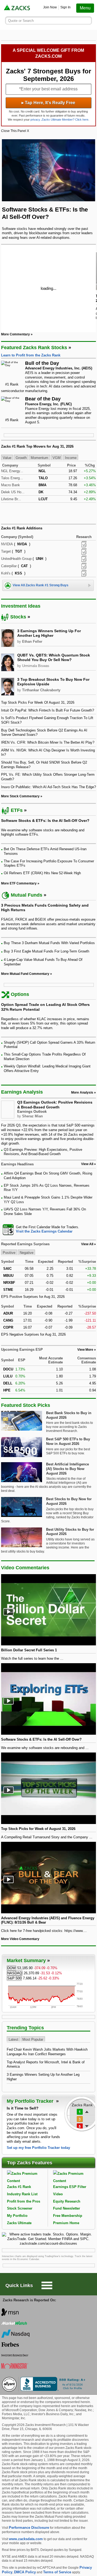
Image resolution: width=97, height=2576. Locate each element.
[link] (17, 8)
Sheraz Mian (32, 1116)
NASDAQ (15, 1973)
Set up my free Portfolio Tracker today (38, 2148)
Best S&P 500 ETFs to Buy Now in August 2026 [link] (68, 1441)
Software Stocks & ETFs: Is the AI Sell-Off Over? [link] (45, 821)
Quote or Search (21, 21)
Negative (27, 1253)
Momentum (39, 458)
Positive (9, 1253)
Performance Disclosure (29, 2528)
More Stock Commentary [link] (20, 796)
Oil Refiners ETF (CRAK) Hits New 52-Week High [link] (42, 873)
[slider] (49, 288)
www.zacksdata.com (26, 2539)
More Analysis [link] (82, 1093)
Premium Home (66, 2223)
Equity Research (67, 2201)
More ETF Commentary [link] (19, 883)
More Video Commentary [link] (20, 1939)
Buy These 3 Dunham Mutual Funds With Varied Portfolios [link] (49, 943)
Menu (85, 8)
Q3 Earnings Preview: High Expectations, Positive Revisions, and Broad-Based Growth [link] (43, 1152)
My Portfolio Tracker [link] (31, 2101)
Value (7, 458)
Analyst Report (84, 544)
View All (87, 1244)
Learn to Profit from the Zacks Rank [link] (31, 355)
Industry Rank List (22, 2194)
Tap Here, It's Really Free (48, 103)
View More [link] (85, 1350)
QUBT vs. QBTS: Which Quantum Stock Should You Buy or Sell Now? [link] (54, 658)
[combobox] (49, 1229)
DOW (11, 1968)
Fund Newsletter (67, 2208)
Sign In (65, 7)
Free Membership (68, 2216)
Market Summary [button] (26, 1961)
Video (58, 2194)
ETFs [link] (17, 810)
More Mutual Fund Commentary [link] (25, 974)
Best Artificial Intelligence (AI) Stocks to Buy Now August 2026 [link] (67, 1469)
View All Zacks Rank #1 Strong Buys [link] (41, 585)
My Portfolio (17, 2216)
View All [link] (87, 1164)
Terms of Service (57, 2572)
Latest (13, 2039)
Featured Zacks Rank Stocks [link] (34, 348)
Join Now (50, 7)
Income (71, 458)
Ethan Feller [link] (32, 642)
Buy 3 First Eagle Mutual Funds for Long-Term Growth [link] (46, 951)
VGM (57, 458)
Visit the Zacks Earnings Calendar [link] (44, 1231)
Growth (21, 458)
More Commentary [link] (15, 334)
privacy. (36, 120)
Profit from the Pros (24, 2201)
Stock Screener (20, 2208)
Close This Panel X (15, 131)
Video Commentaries (25, 1568)
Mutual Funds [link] (27, 895)
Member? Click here (65, 120)
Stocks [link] (18, 617)
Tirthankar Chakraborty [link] (41, 690)
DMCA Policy (25, 2572)
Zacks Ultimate (19, 2223)
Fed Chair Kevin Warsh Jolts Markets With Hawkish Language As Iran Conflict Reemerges (47, 2052)
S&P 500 (14, 1978)
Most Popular (33, 2039)
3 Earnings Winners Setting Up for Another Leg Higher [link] (49, 633)
